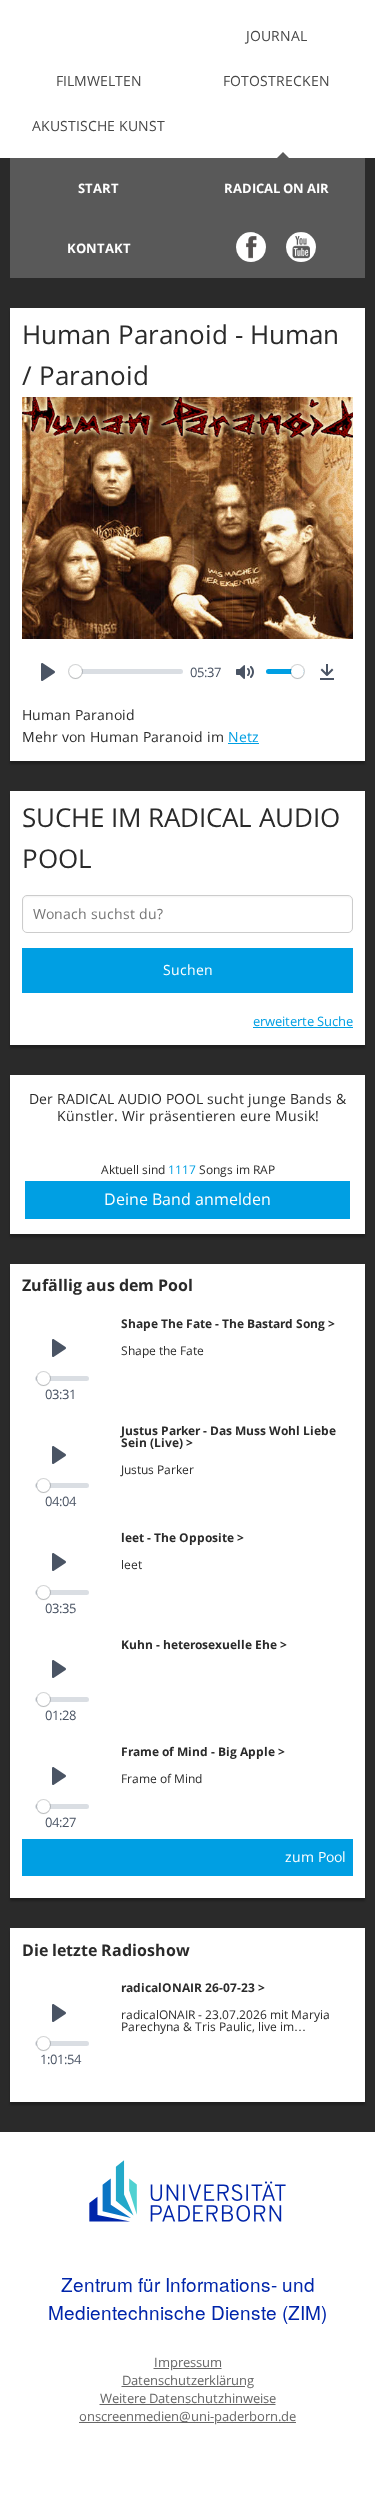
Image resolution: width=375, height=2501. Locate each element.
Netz (243, 736)
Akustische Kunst (98, 125)
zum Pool (315, 1856)
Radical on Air (276, 188)
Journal (276, 35)
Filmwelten (99, 80)
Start (98, 188)
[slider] (126, 671)
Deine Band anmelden (187, 1199)
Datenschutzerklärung (188, 2380)
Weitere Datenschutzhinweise (188, 2398)
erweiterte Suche (303, 1021)
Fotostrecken (276, 80)
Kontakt (99, 248)
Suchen (188, 969)
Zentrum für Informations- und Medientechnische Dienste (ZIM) (187, 2297)
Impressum (188, 2362)
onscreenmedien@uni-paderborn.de (187, 2416)
